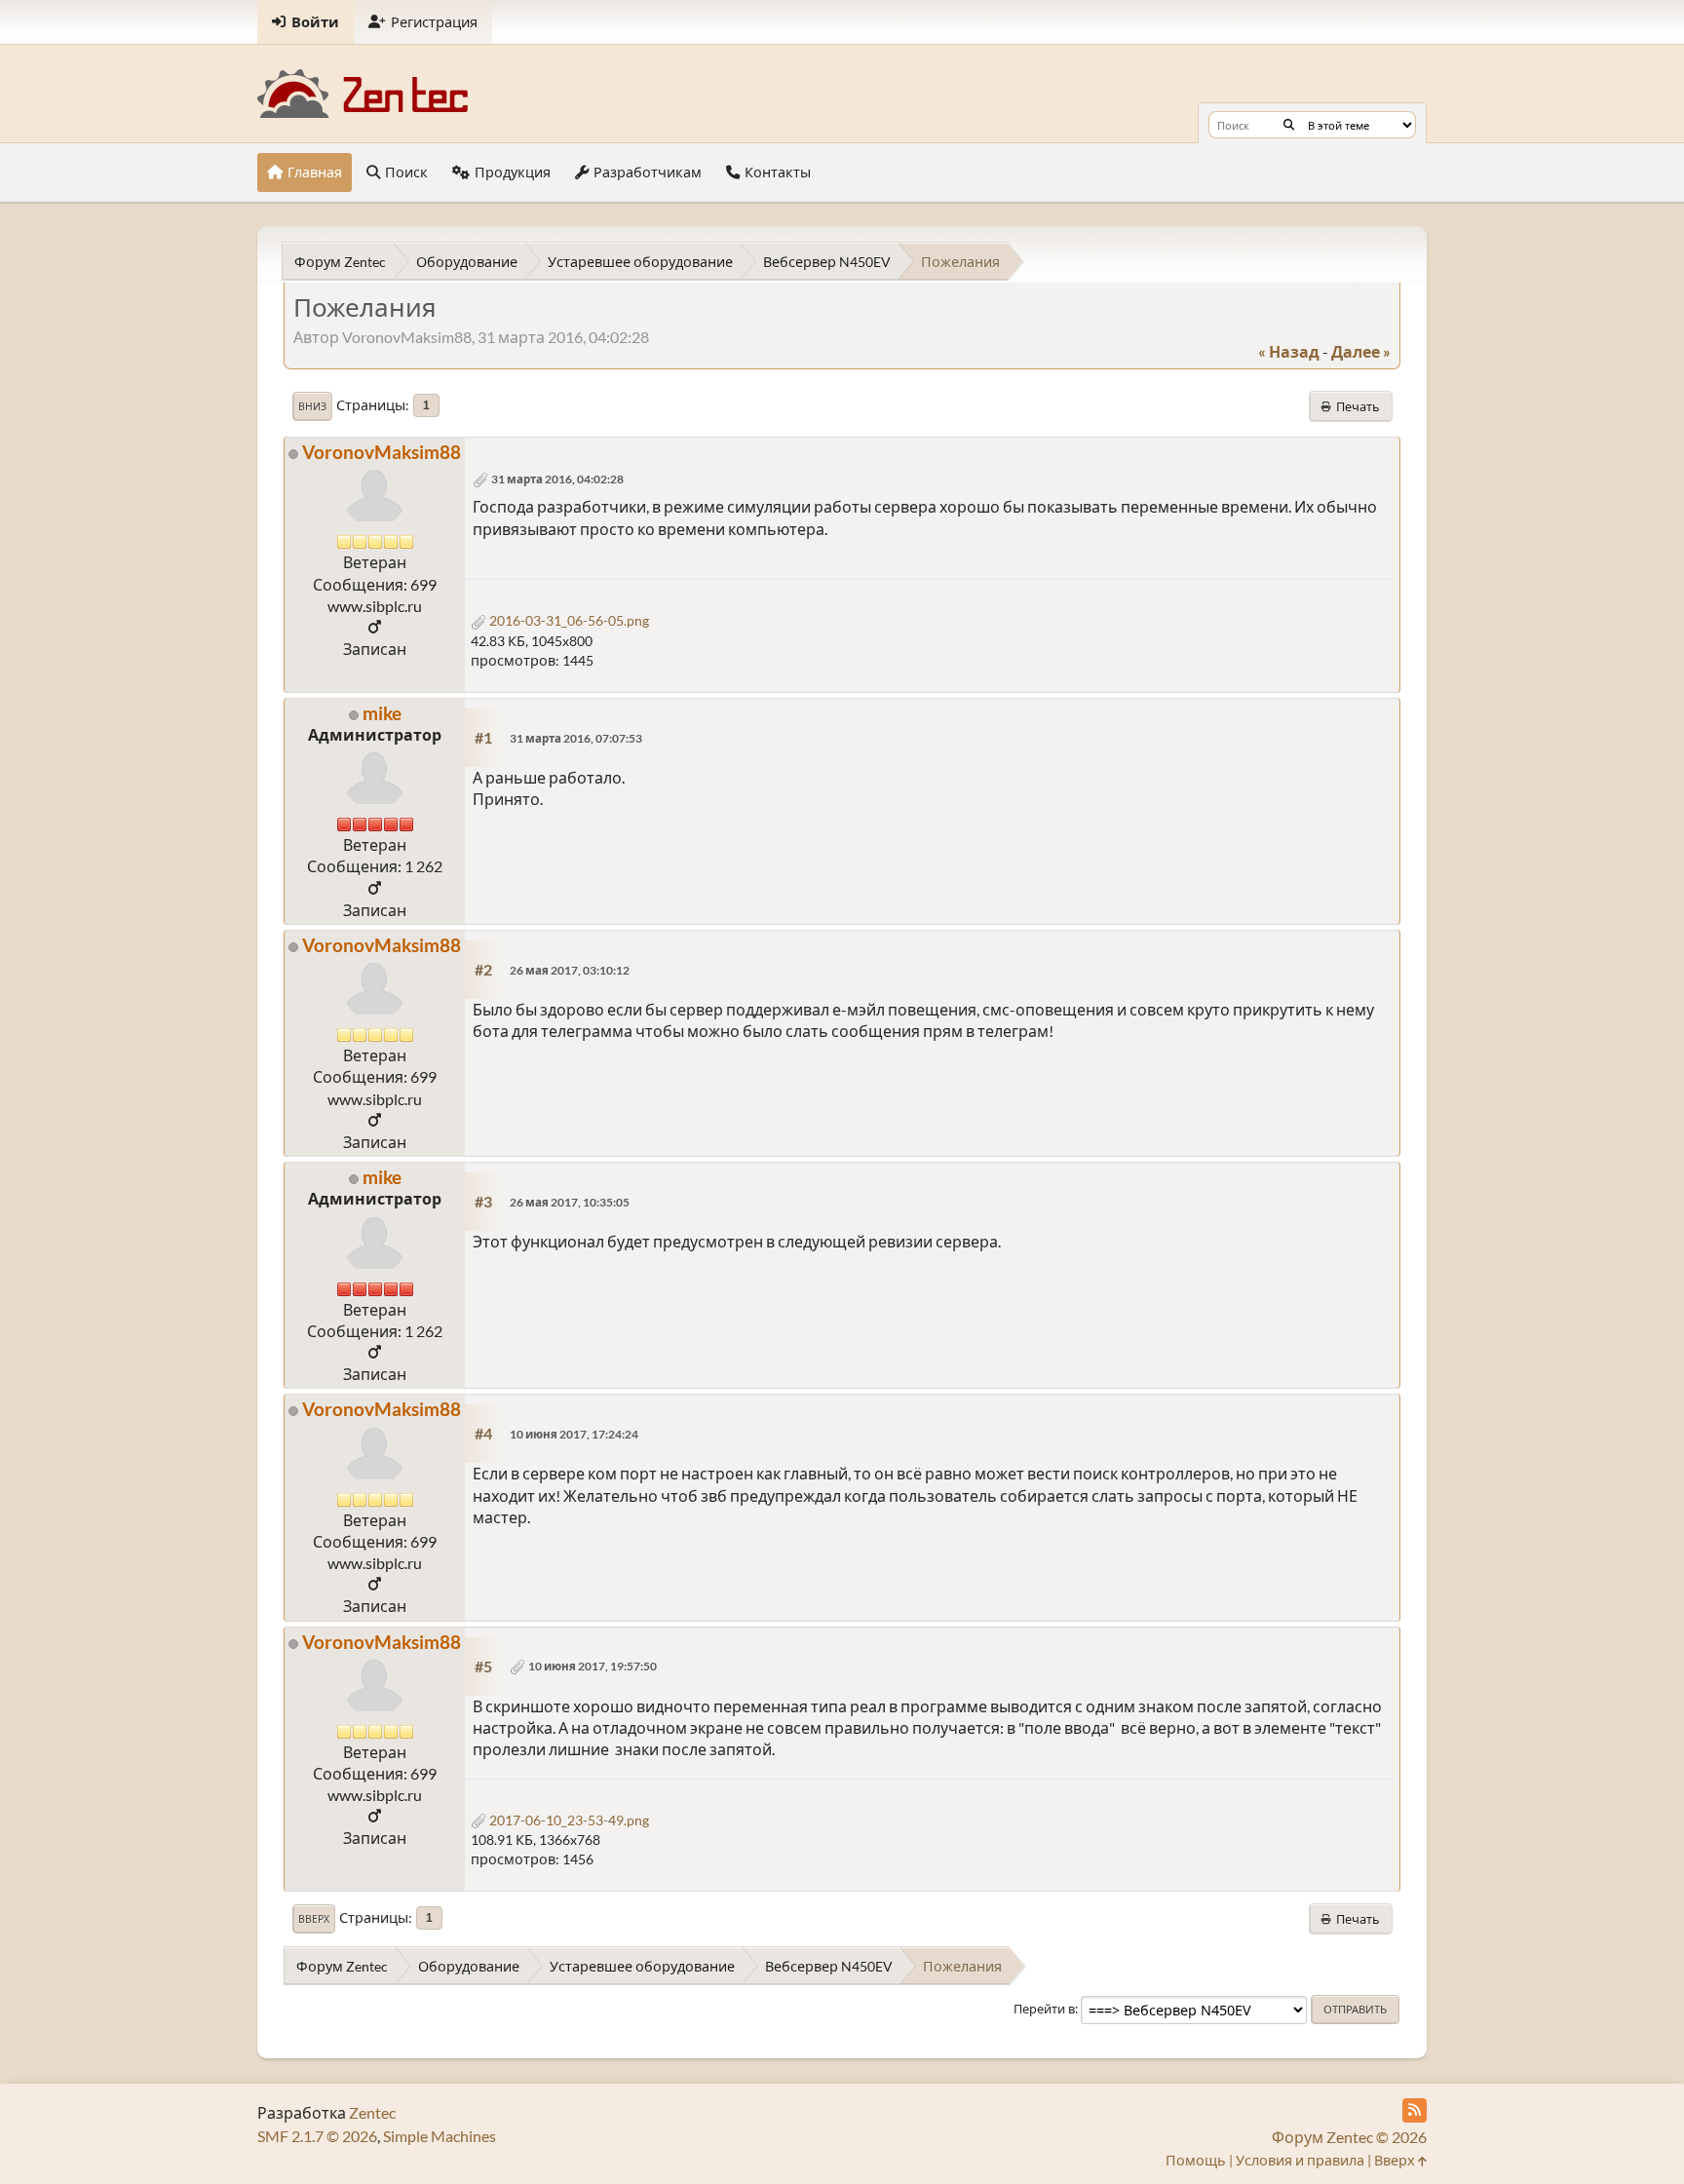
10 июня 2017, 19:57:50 (593, 1666)
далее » (1361, 351)
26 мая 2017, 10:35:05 (570, 1202)
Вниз (312, 406)
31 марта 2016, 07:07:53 (576, 738)
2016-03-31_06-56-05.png (568, 620)
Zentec (372, 2112)
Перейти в (1044, 2009)
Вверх (314, 1919)
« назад (1289, 351)
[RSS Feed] (1415, 2110)
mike (382, 713)
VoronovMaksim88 (382, 452)
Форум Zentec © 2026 (1349, 2137)
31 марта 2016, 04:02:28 (557, 479)
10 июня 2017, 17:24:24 (574, 1434)
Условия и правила (1300, 2160)
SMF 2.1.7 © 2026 (317, 2136)
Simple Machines (440, 2136)
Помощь (1196, 2160)
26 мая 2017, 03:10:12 (570, 970)
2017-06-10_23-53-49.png (568, 1820)
